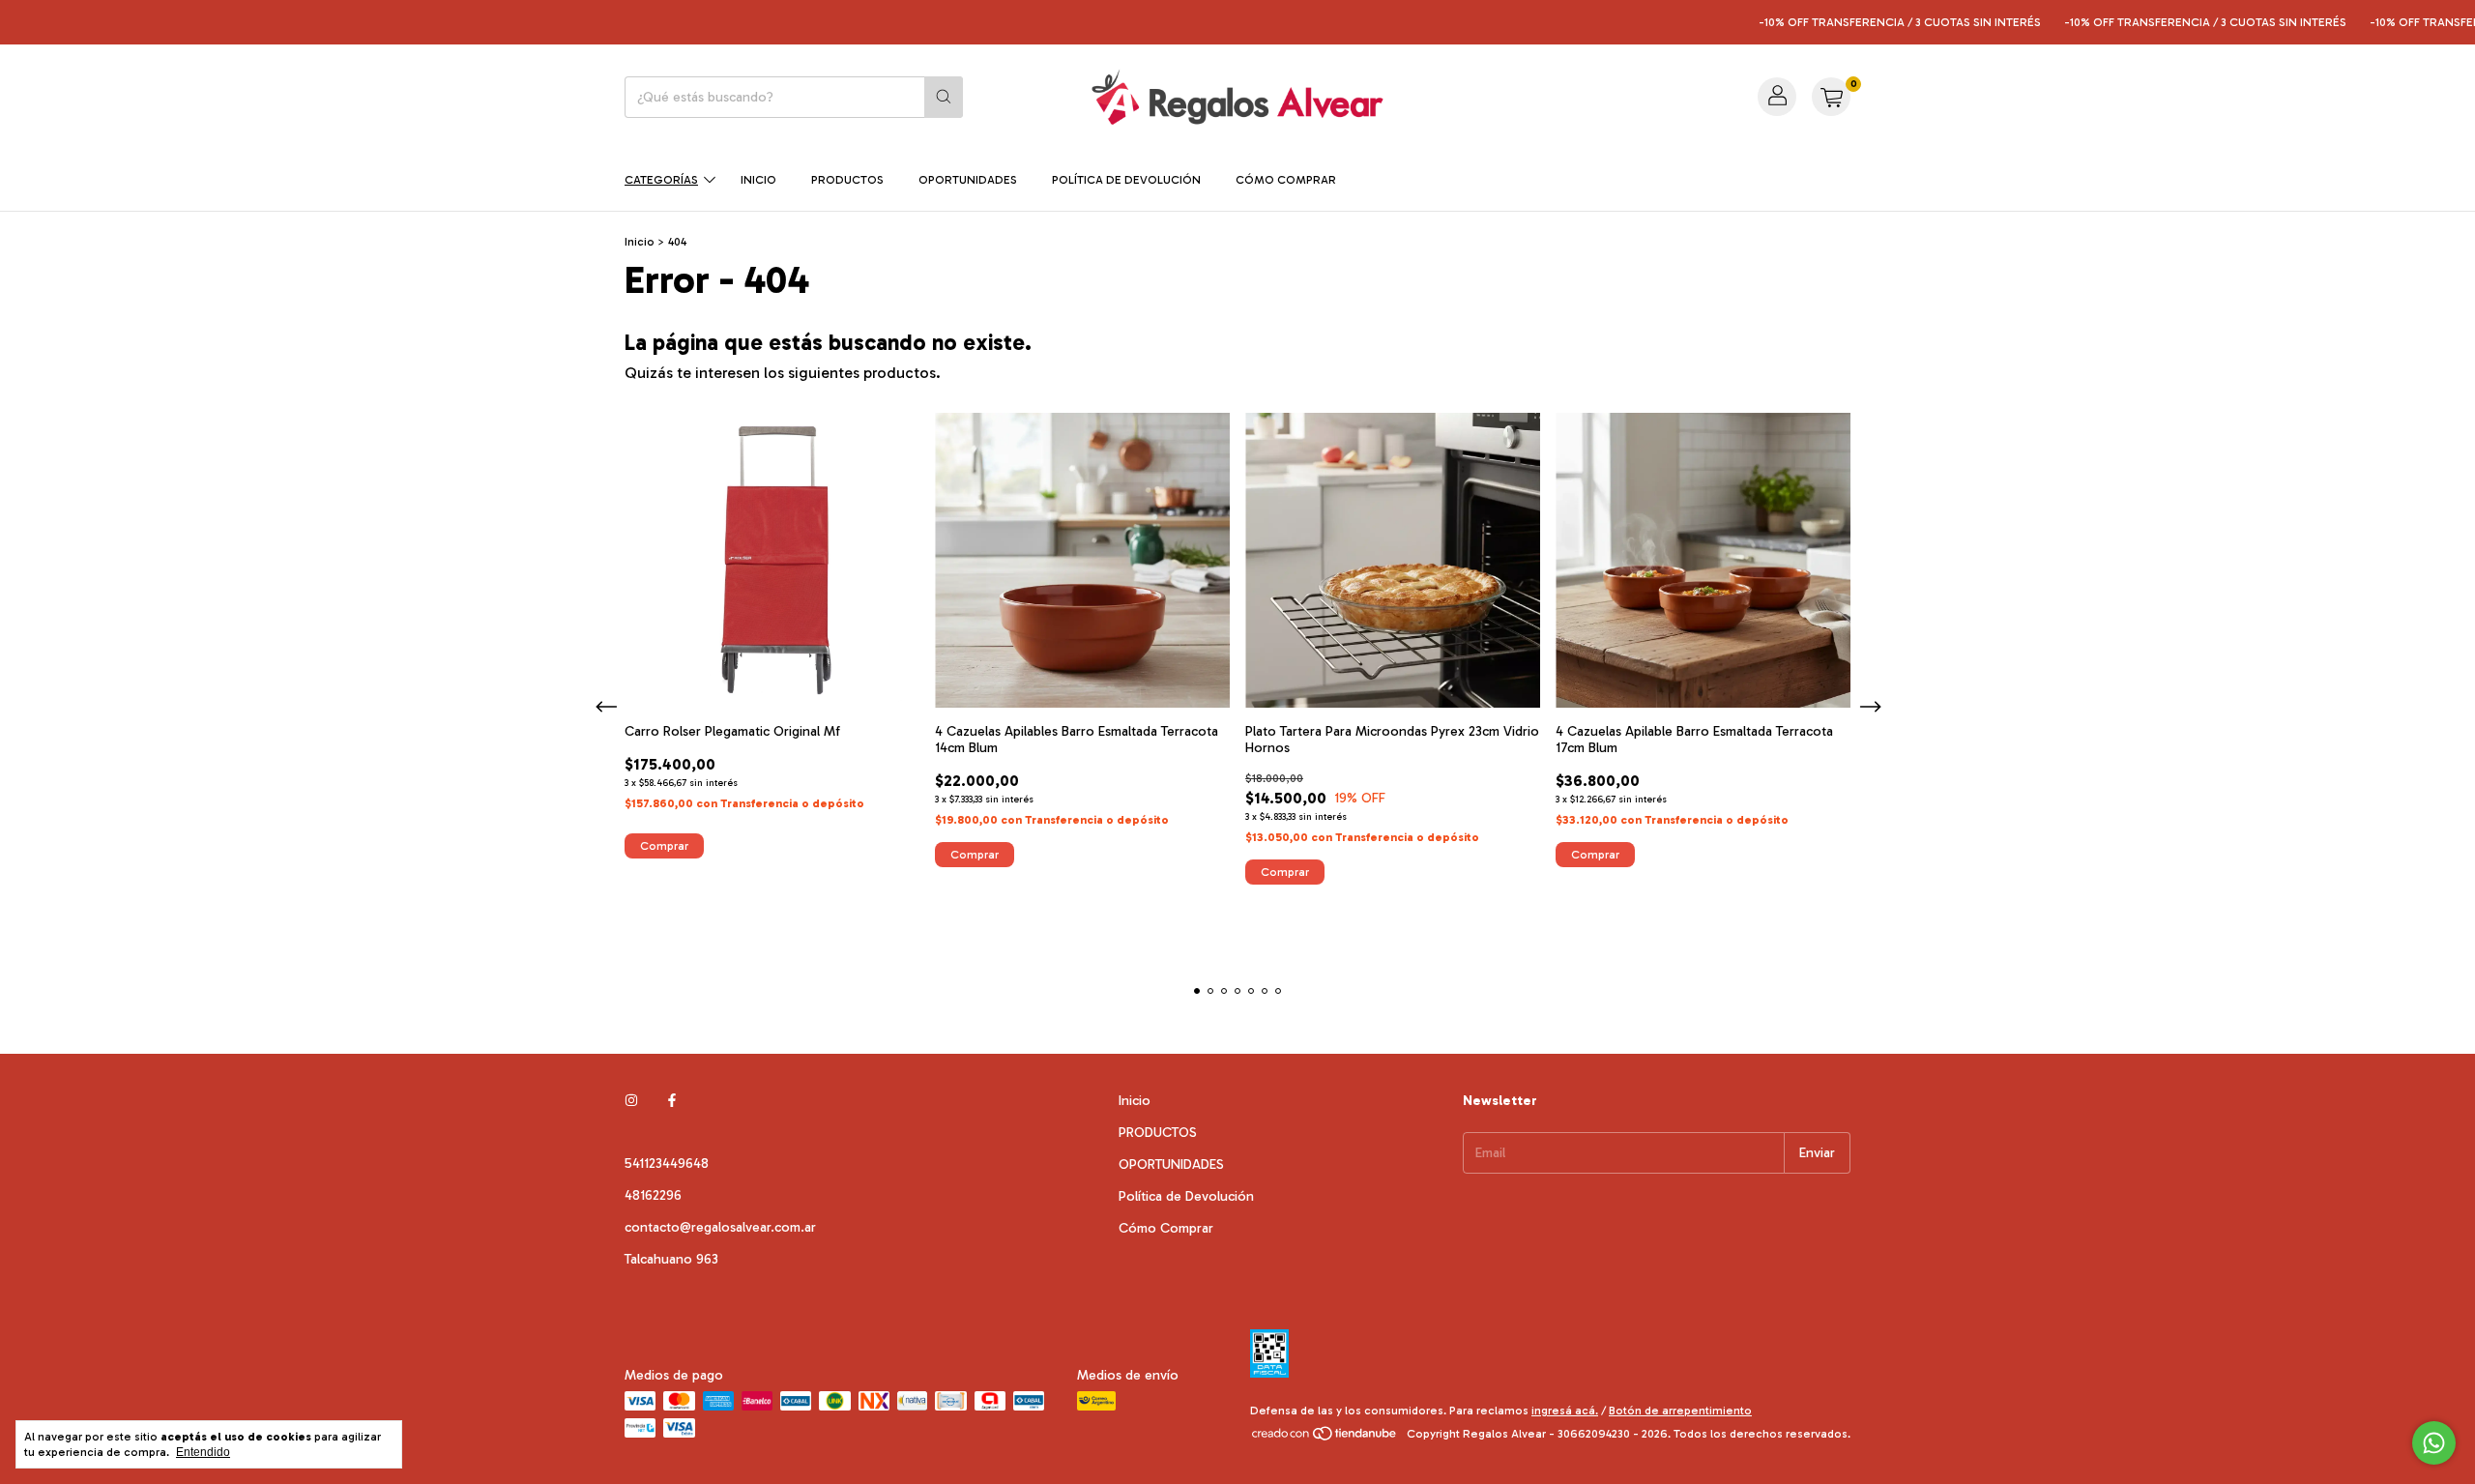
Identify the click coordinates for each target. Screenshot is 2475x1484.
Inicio (758, 180)
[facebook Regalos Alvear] (672, 1101)
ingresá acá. (1565, 1411)
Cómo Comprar (1286, 180)
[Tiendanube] (1325, 1439)
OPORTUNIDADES (968, 180)
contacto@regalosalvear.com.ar (720, 1227)
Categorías (661, 180)
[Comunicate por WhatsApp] (2434, 1443)
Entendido (203, 1452)
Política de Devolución (1126, 180)
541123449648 (667, 1164)
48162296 (653, 1195)
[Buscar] (944, 97)
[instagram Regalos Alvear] (631, 1101)
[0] (1831, 97)
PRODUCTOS (847, 180)
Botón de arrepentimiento (1680, 1411)
